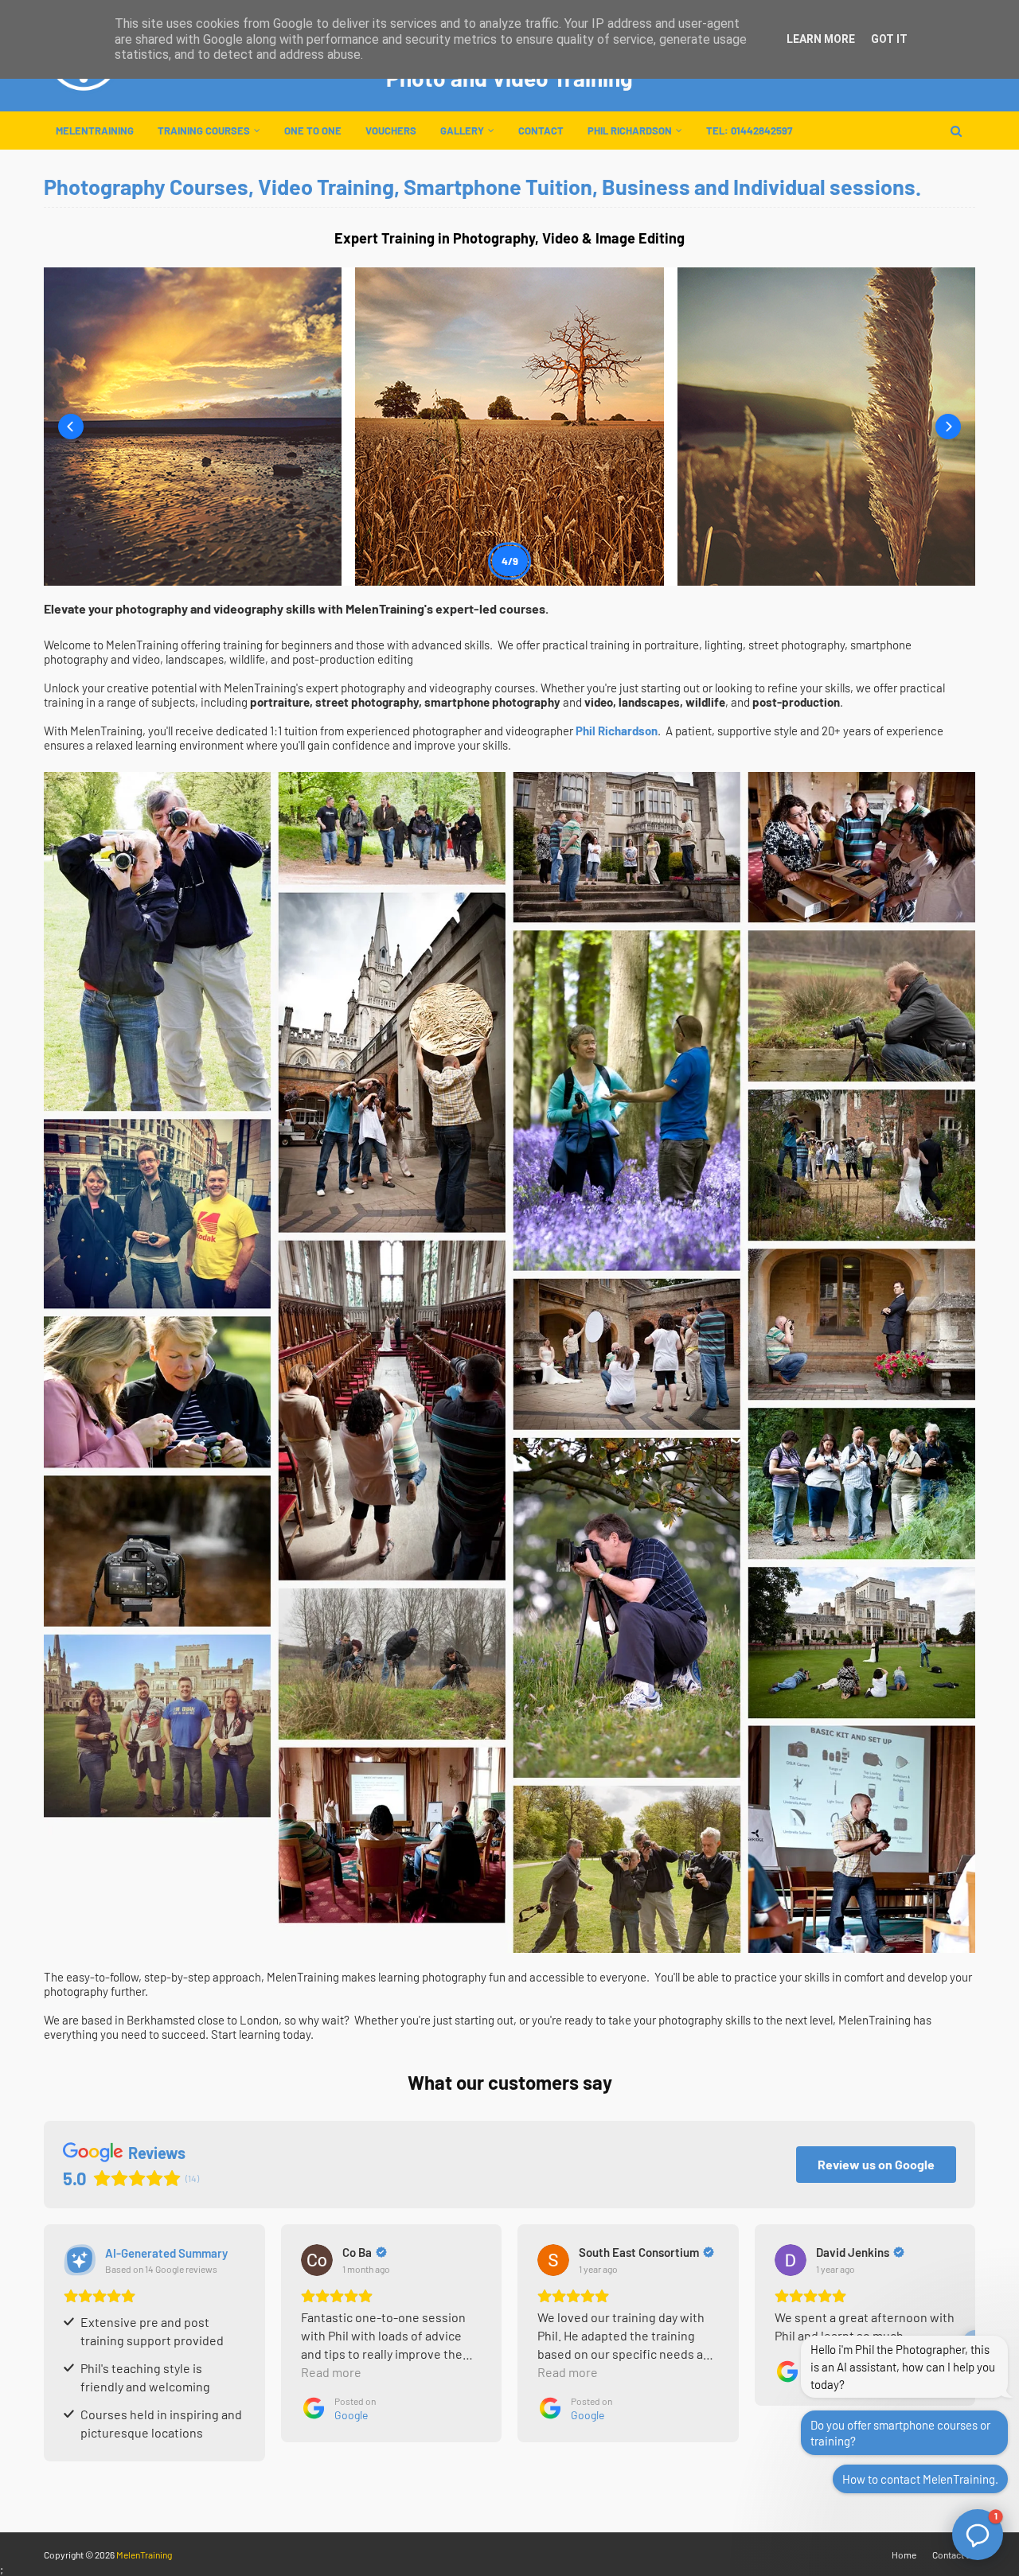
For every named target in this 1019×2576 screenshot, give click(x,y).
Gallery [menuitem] (462, 131)
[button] (71, 427)
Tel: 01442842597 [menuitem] (749, 131)
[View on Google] (317, 2260)
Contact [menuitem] (541, 131)
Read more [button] (331, 2372)
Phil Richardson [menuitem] (630, 131)
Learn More (821, 39)
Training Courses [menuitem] (204, 131)
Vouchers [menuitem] (391, 131)
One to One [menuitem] (313, 131)
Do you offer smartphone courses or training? (900, 2433)
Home (904, 2555)
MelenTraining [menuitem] (95, 131)
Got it (889, 39)
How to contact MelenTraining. (920, 2479)
